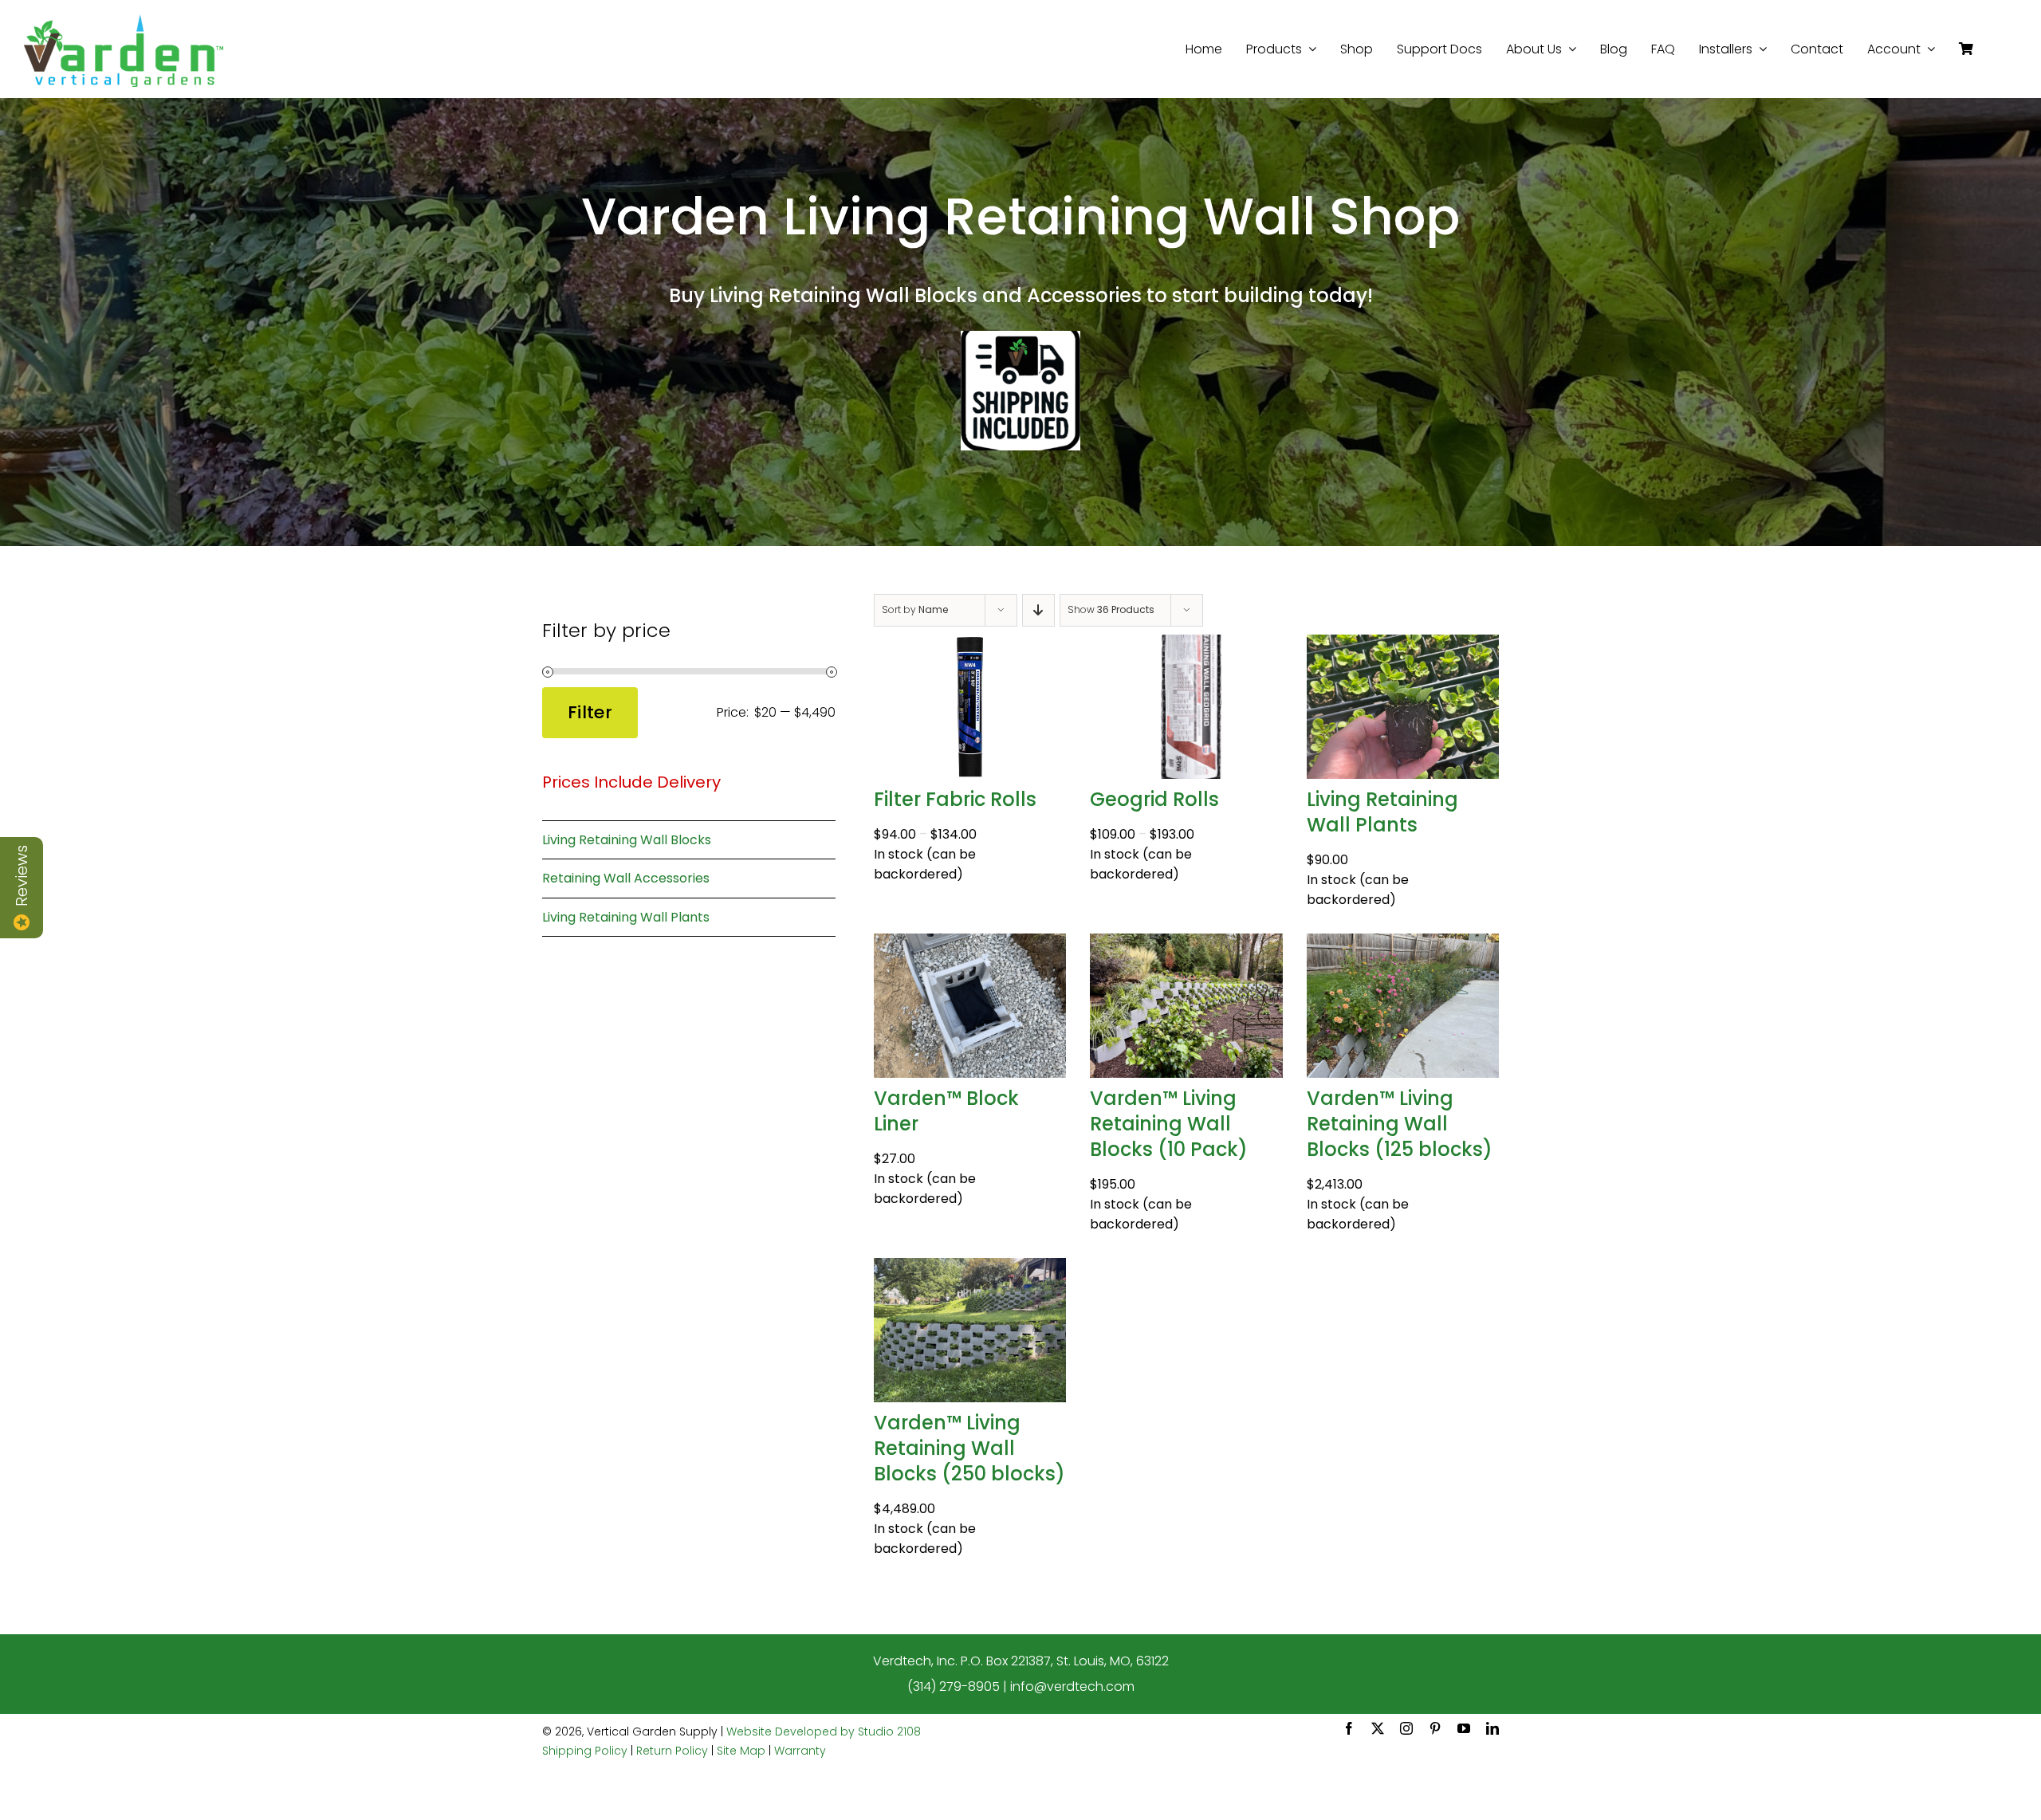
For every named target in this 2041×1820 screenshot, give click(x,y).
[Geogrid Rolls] (1186, 645)
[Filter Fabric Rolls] (970, 645)
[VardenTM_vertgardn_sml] (124, 20)
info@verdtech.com (1072, 1686)
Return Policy (672, 1751)
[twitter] (1378, 1728)
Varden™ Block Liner (946, 1111)
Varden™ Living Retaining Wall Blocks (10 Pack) (1169, 1124)
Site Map (741, 1751)
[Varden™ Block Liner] (970, 944)
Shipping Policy (585, 1751)
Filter (590, 712)
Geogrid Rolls (1154, 799)
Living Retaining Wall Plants (1382, 812)
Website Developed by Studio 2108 (824, 1732)
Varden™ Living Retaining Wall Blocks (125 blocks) (1400, 1124)
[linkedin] (1492, 1728)
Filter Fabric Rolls (955, 799)
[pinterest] (1435, 1728)
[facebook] (1349, 1728)
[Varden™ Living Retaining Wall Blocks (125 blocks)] (1403, 944)
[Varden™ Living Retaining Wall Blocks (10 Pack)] (1186, 944)
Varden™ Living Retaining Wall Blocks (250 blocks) (969, 1448)
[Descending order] (1038, 610)
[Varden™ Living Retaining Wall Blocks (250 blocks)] (970, 1269)
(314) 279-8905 (954, 1686)
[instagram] (1406, 1728)
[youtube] (1464, 1728)
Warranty (800, 1751)
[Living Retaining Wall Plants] (1403, 645)
